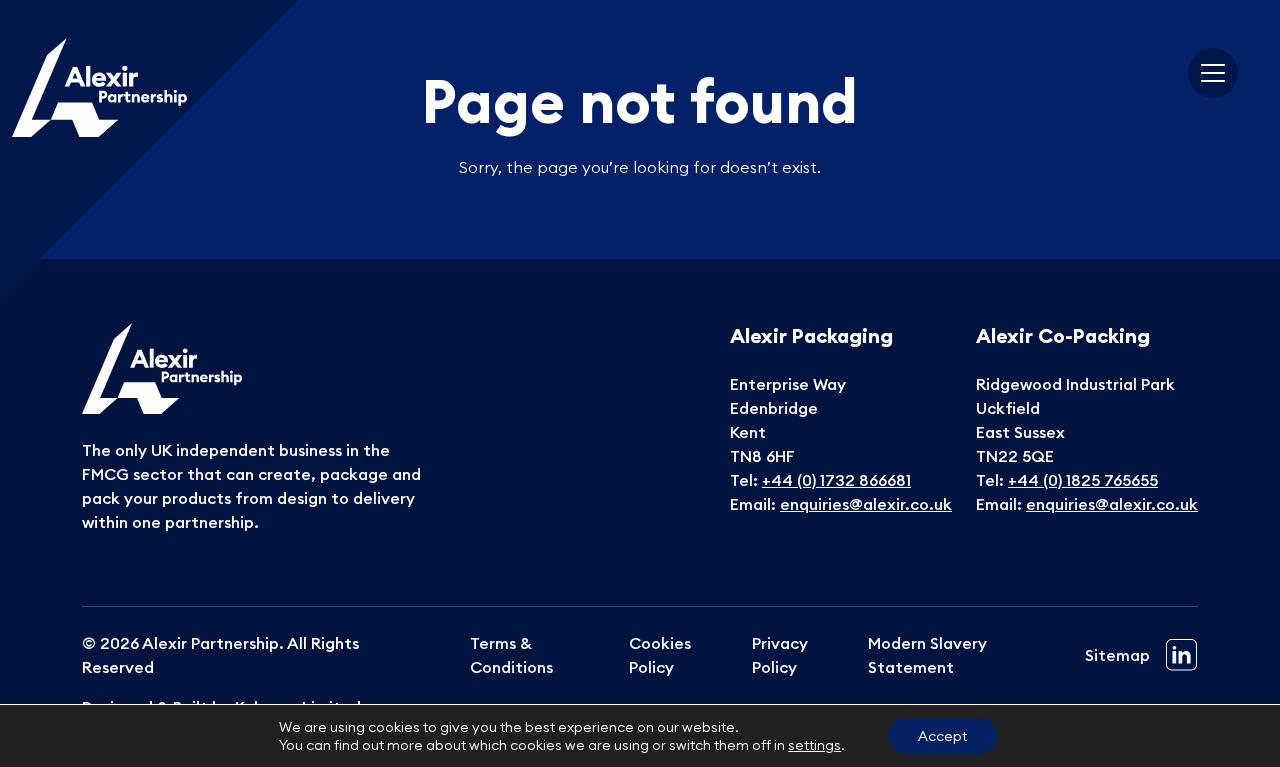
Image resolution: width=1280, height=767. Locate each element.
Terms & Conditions (511, 655)
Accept (942, 736)
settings (814, 745)
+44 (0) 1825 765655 (1083, 480)
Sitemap (1117, 655)
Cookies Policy (660, 655)
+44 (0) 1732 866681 (836, 480)
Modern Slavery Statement (927, 655)
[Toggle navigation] (1213, 73)
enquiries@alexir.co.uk (866, 504)
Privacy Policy (780, 655)
